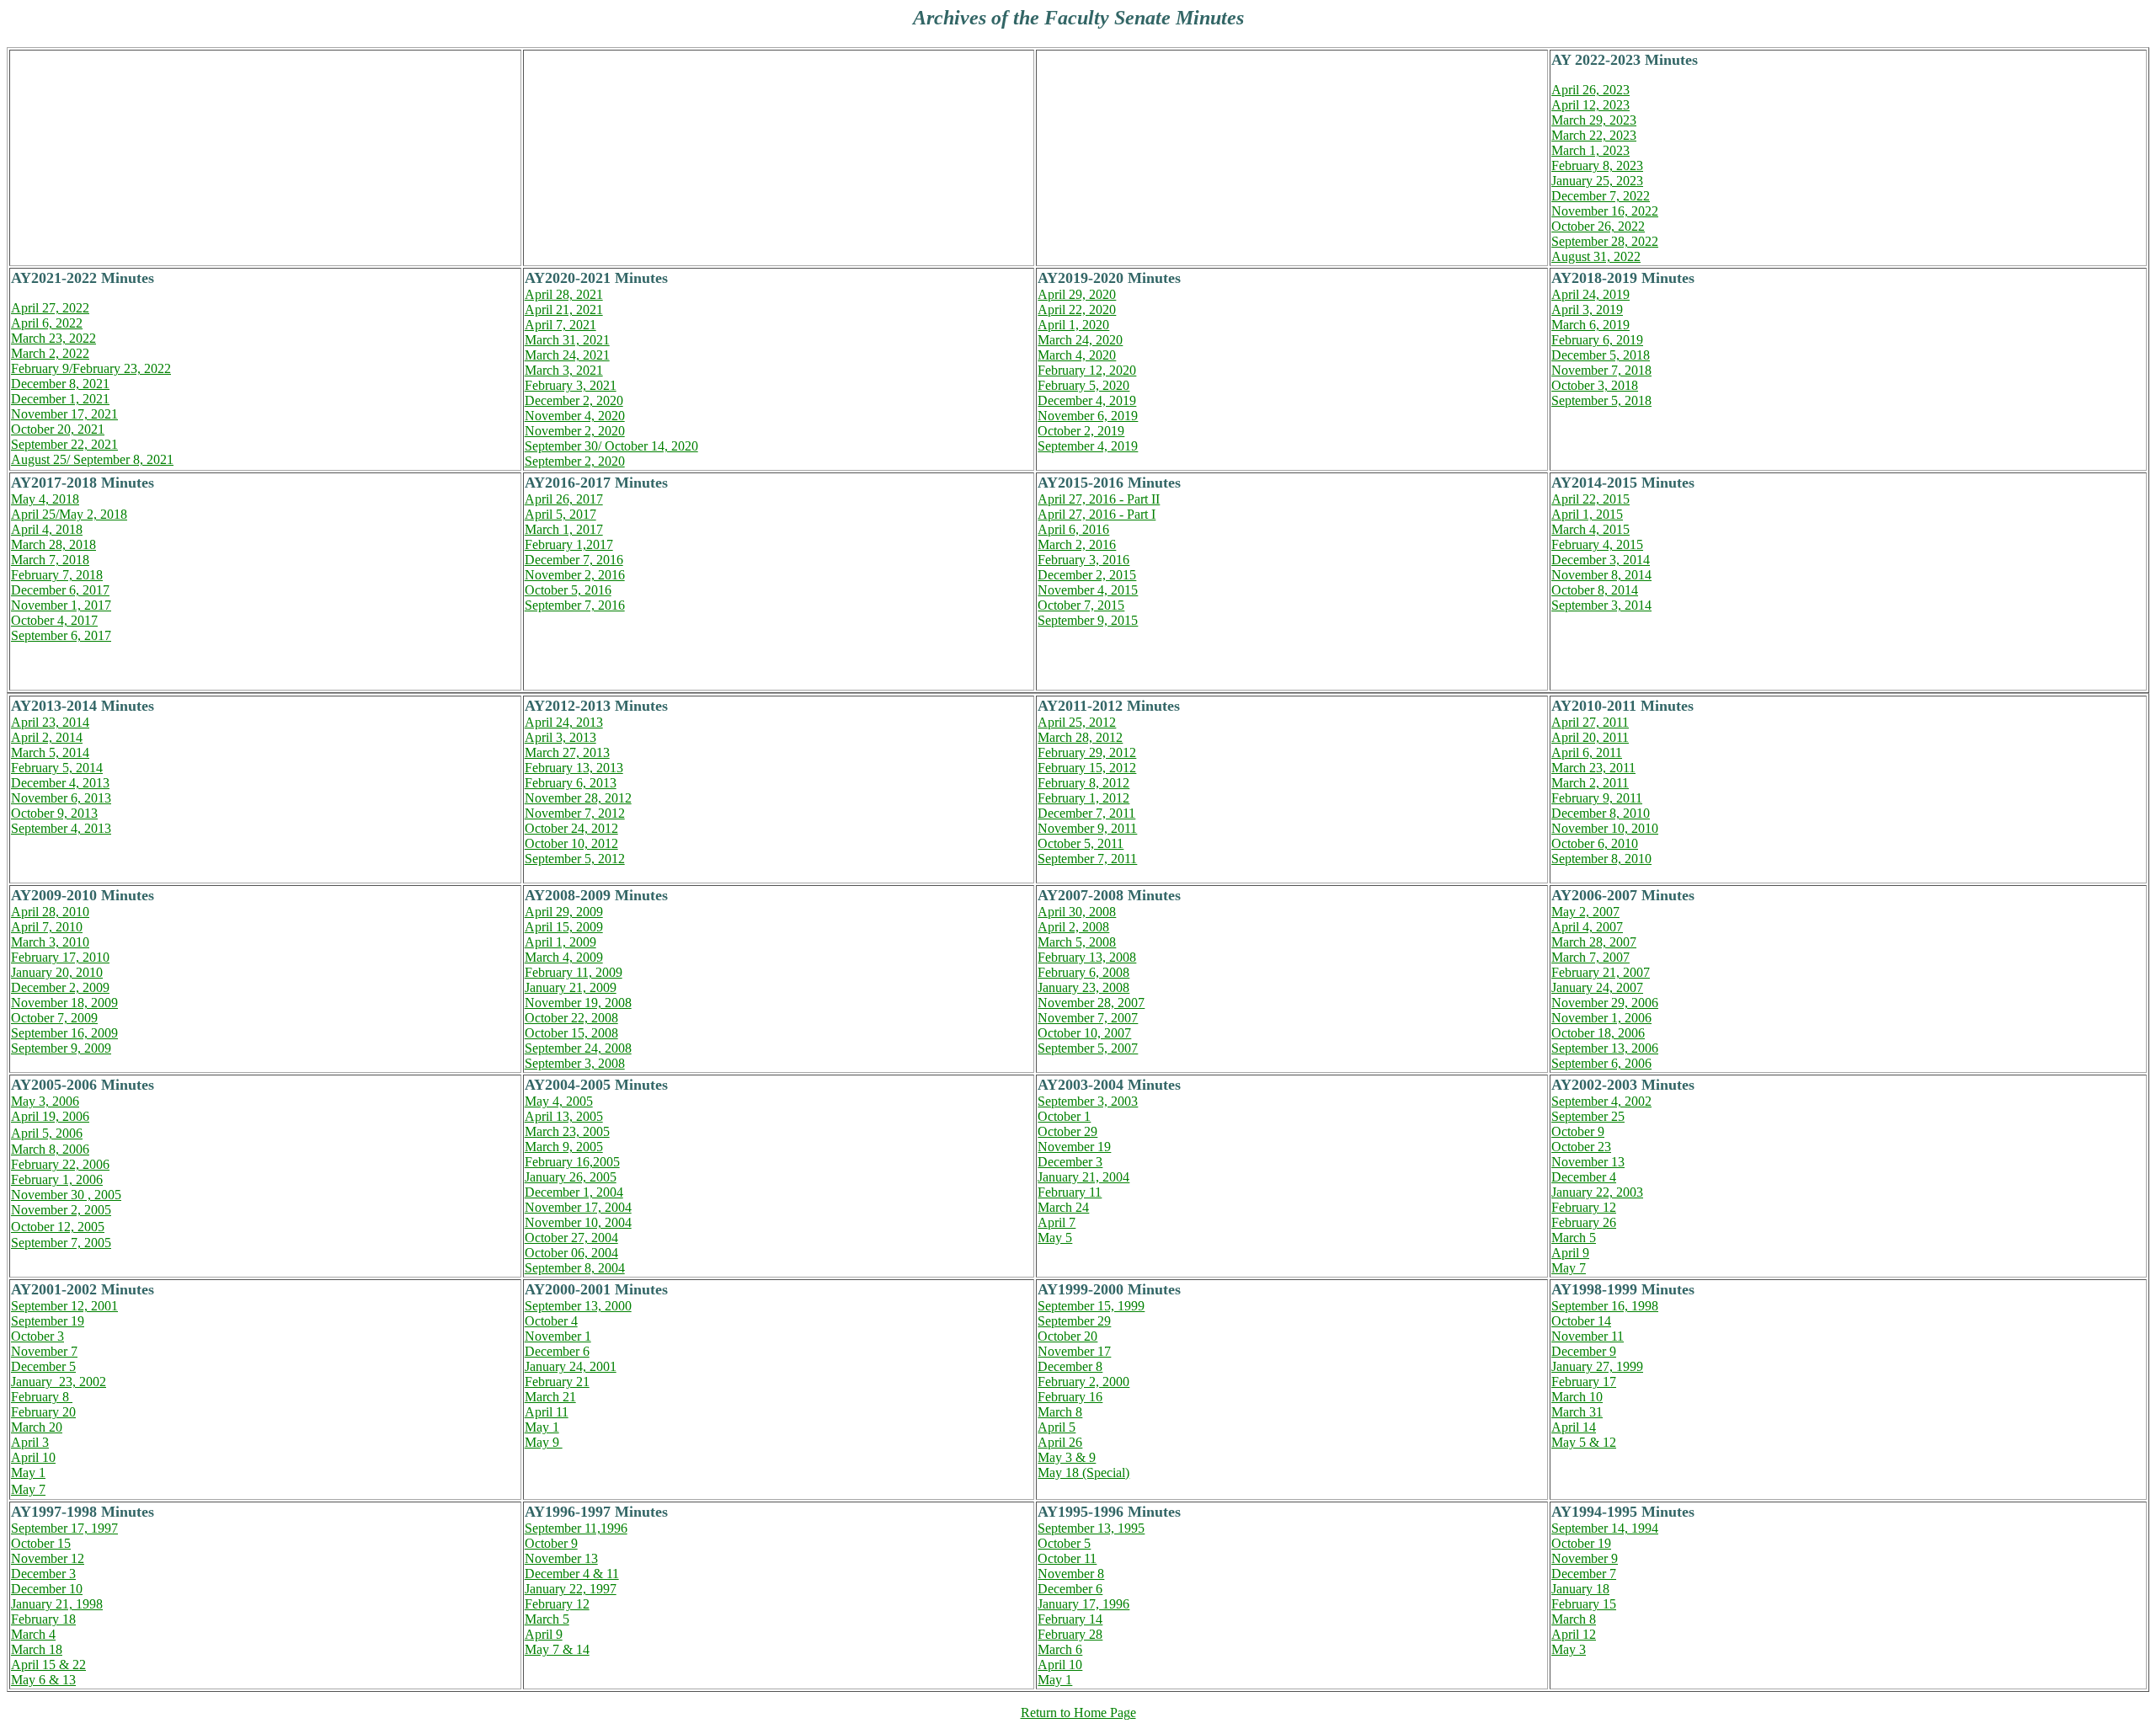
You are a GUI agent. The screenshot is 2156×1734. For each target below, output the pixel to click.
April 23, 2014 (50, 722)
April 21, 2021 (564, 309)
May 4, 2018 (45, 499)
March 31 (1577, 1412)
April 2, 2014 (47, 737)
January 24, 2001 (571, 1366)
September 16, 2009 (64, 1033)
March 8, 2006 (50, 1149)
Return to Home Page (1078, 1713)
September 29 (1074, 1321)
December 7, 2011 (1086, 813)
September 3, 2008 (575, 1063)
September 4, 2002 (1601, 1101)
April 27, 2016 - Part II (1099, 499)
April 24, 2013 (564, 722)
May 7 (1569, 1268)
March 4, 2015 (1590, 529)
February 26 (1584, 1222)
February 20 (43, 1412)
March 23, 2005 (567, 1131)
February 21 (557, 1382)
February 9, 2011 (1597, 798)
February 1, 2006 (57, 1179)
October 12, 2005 (58, 1227)
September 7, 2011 (1087, 859)
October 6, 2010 (1595, 843)
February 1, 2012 (1083, 798)
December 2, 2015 (1087, 575)
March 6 (1060, 1649)
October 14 (1581, 1321)
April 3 (30, 1442)
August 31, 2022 (1596, 256)
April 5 (1057, 1427)
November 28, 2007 (1091, 1003)
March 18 (37, 1649)
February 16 (1070, 1397)
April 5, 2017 (560, 514)
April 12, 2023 (1590, 105)
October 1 (1064, 1116)
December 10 (47, 1589)
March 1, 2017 (564, 529)
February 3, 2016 (1083, 560)
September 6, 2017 (61, 635)
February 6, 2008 (1083, 972)
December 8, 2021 (60, 384)
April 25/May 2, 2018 (69, 514)
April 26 (1060, 1442)
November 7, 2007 (1088, 1018)
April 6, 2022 (47, 323)
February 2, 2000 (1083, 1382)
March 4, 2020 (1077, 355)
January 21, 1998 (57, 1604)
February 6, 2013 (571, 783)
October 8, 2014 (1595, 590)
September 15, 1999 (1091, 1306)
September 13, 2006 (1605, 1048)
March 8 (1060, 1412)
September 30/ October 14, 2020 (611, 446)
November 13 (1588, 1162)
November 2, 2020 (575, 431)
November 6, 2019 (1088, 416)
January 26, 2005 (571, 1177)
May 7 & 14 (557, 1649)
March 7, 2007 (1590, 957)
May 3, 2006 (45, 1101)
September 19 (48, 1321)
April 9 (1570, 1253)
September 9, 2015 (1088, 620)
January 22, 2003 (1597, 1192)
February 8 (42, 1397)
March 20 (37, 1427)
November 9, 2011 (1087, 828)
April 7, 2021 (560, 325)
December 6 (557, 1351)
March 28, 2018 (53, 544)
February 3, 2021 (571, 385)
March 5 (1574, 1238)
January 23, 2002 (59, 1382)
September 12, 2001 (64, 1306)
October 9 (1578, 1131)
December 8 (1070, 1366)
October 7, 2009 (54, 1018)
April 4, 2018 (47, 529)
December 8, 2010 (1601, 813)
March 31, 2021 (567, 340)
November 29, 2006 (1605, 1003)
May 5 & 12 (1584, 1442)
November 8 (1071, 1574)
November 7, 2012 (575, 813)
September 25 (1588, 1116)
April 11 (547, 1412)
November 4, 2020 (575, 416)
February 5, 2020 (1083, 385)
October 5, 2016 (568, 590)
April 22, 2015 (1590, 499)
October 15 (41, 1543)
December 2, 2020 (574, 400)
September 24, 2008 (578, 1048)
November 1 (558, 1336)
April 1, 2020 (1073, 325)
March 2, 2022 (50, 353)
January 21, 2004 (1083, 1177)
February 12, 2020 (1087, 370)
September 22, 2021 (64, 444)
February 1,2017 (569, 544)
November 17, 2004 (578, 1207)
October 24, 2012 (571, 828)
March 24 (1063, 1207)
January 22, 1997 (571, 1589)
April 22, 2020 (1077, 309)
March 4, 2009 (564, 957)
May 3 (1569, 1649)
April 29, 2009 (564, 912)
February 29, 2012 (1087, 752)
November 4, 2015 (1088, 590)
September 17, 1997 (64, 1528)
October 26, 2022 (1598, 226)
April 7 (1057, 1222)
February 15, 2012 (1087, 768)
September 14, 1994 (1605, 1528)
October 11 (1067, 1558)
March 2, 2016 (1077, 544)
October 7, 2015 (1081, 605)
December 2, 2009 (60, 987)
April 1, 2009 (560, 942)
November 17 (1074, 1351)
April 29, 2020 (1077, 294)
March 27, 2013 (567, 752)
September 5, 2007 (1088, 1048)
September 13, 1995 (1091, 1528)
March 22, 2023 (1594, 135)
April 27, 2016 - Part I (1097, 514)
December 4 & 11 (572, 1574)
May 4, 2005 (559, 1101)
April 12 (1574, 1634)
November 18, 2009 (64, 1003)
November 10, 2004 (578, 1222)
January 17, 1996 (1083, 1604)
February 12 (1584, 1207)
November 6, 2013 (61, 798)
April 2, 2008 (1073, 927)
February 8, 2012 (1083, 783)
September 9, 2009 (61, 1048)
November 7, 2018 (1601, 370)
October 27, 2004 (571, 1238)
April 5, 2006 (47, 1133)
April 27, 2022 (50, 308)
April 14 (1574, 1427)
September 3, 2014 (1601, 605)
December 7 (1584, 1574)
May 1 (28, 1473)
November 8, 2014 (1601, 575)
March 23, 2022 (53, 338)
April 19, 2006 (50, 1116)
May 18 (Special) (1083, 1473)
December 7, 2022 (1601, 196)
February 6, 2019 (1597, 340)
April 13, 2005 (564, 1116)
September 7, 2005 (61, 1243)
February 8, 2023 (1597, 165)
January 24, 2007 (1597, 987)
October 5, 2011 (1081, 843)
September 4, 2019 (1088, 446)
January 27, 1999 (1597, 1366)
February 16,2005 (572, 1162)
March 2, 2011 (1590, 783)
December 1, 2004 (574, 1192)
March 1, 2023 (1590, 150)
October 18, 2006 (1598, 1033)
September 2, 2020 (575, 461)
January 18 (1580, 1589)
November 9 (1585, 1558)
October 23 (1581, 1147)
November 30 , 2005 (66, 1195)
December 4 (1584, 1177)
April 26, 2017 (564, 499)
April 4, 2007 (1587, 927)
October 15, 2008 (571, 1033)
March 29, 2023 (1594, 120)
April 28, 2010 (50, 912)
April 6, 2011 (1587, 752)
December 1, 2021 (60, 399)
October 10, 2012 (571, 843)
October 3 (37, 1336)
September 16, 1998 (1605, 1306)
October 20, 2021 (58, 429)
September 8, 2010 (1601, 859)
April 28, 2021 (564, 294)
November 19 (1074, 1147)
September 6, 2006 (1601, 1063)
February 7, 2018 (57, 575)
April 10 (33, 1457)
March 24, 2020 (1080, 340)
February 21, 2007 (1601, 972)
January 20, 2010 (57, 972)
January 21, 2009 (571, 987)
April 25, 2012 (1077, 722)
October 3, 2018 (1595, 385)
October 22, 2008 (571, 1018)
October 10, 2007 (1084, 1033)
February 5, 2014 (57, 768)
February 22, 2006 (60, 1164)
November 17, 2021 (64, 414)
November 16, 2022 (1605, 211)
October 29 (1067, 1131)
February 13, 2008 (1087, 957)
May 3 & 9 (1067, 1457)
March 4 (33, 1634)
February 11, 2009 (574, 972)
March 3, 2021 (564, 370)
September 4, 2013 (61, 828)
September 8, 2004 (575, 1268)
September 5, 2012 (575, 859)
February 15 (1584, 1604)
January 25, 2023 (1597, 181)
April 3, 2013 (560, 737)
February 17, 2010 (60, 957)
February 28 (1070, 1634)
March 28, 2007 (1594, 942)
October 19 (1581, 1543)
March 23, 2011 (1593, 768)
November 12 (48, 1558)
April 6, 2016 (1073, 529)
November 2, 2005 (61, 1210)
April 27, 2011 (1590, 722)
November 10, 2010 (1605, 828)
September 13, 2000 (578, 1306)
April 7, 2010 (47, 927)
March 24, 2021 (567, 355)
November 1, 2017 (61, 605)
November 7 (44, 1351)
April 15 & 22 (48, 1665)
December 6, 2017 (60, 590)
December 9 (1584, 1351)
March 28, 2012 (1080, 737)
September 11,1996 (576, 1528)
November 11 (1588, 1336)
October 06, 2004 (571, 1253)
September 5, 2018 (1601, 400)
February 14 (1070, 1619)
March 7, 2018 (50, 560)
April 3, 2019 (1587, 309)
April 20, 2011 (1590, 737)
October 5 (1064, 1543)
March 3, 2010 (50, 942)
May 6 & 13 (43, 1680)
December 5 (43, 1366)
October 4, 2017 (54, 620)
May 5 (1055, 1238)
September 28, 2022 (1605, 241)
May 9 (544, 1442)
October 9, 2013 (54, 813)
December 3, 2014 (1601, 560)
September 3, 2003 (1088, 1101)
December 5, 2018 (1601, 355)
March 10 (1577, 1397)
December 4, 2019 (1087, 400)
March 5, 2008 (1077, 942)
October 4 (551, 1321)
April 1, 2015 (1587, 514)
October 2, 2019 (1081, 431)
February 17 (1584, 1382)
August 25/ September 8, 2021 (92, 459)
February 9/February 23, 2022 (91, 368)
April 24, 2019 (1590, 294)
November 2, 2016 (575, 575)
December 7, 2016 (574, 560)
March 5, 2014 (50, 752)
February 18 (43, 1619)
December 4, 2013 (60, 783)
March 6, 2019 (1590, 325)
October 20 (1067, 1336)
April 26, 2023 (1590, 90)
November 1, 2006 (1601, 1018)
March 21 (550, 1397)
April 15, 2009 (564, 927)
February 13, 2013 (574, 768)
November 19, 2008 (578, 1003)
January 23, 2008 (1083, 987)
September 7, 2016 (575, 605)
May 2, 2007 (1585, 912)
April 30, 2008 (1077, 912)
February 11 (1070, 1192)
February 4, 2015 (1597, 544)
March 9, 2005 (564, 1147)
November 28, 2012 (578, 798)
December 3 (1070, 1162)
